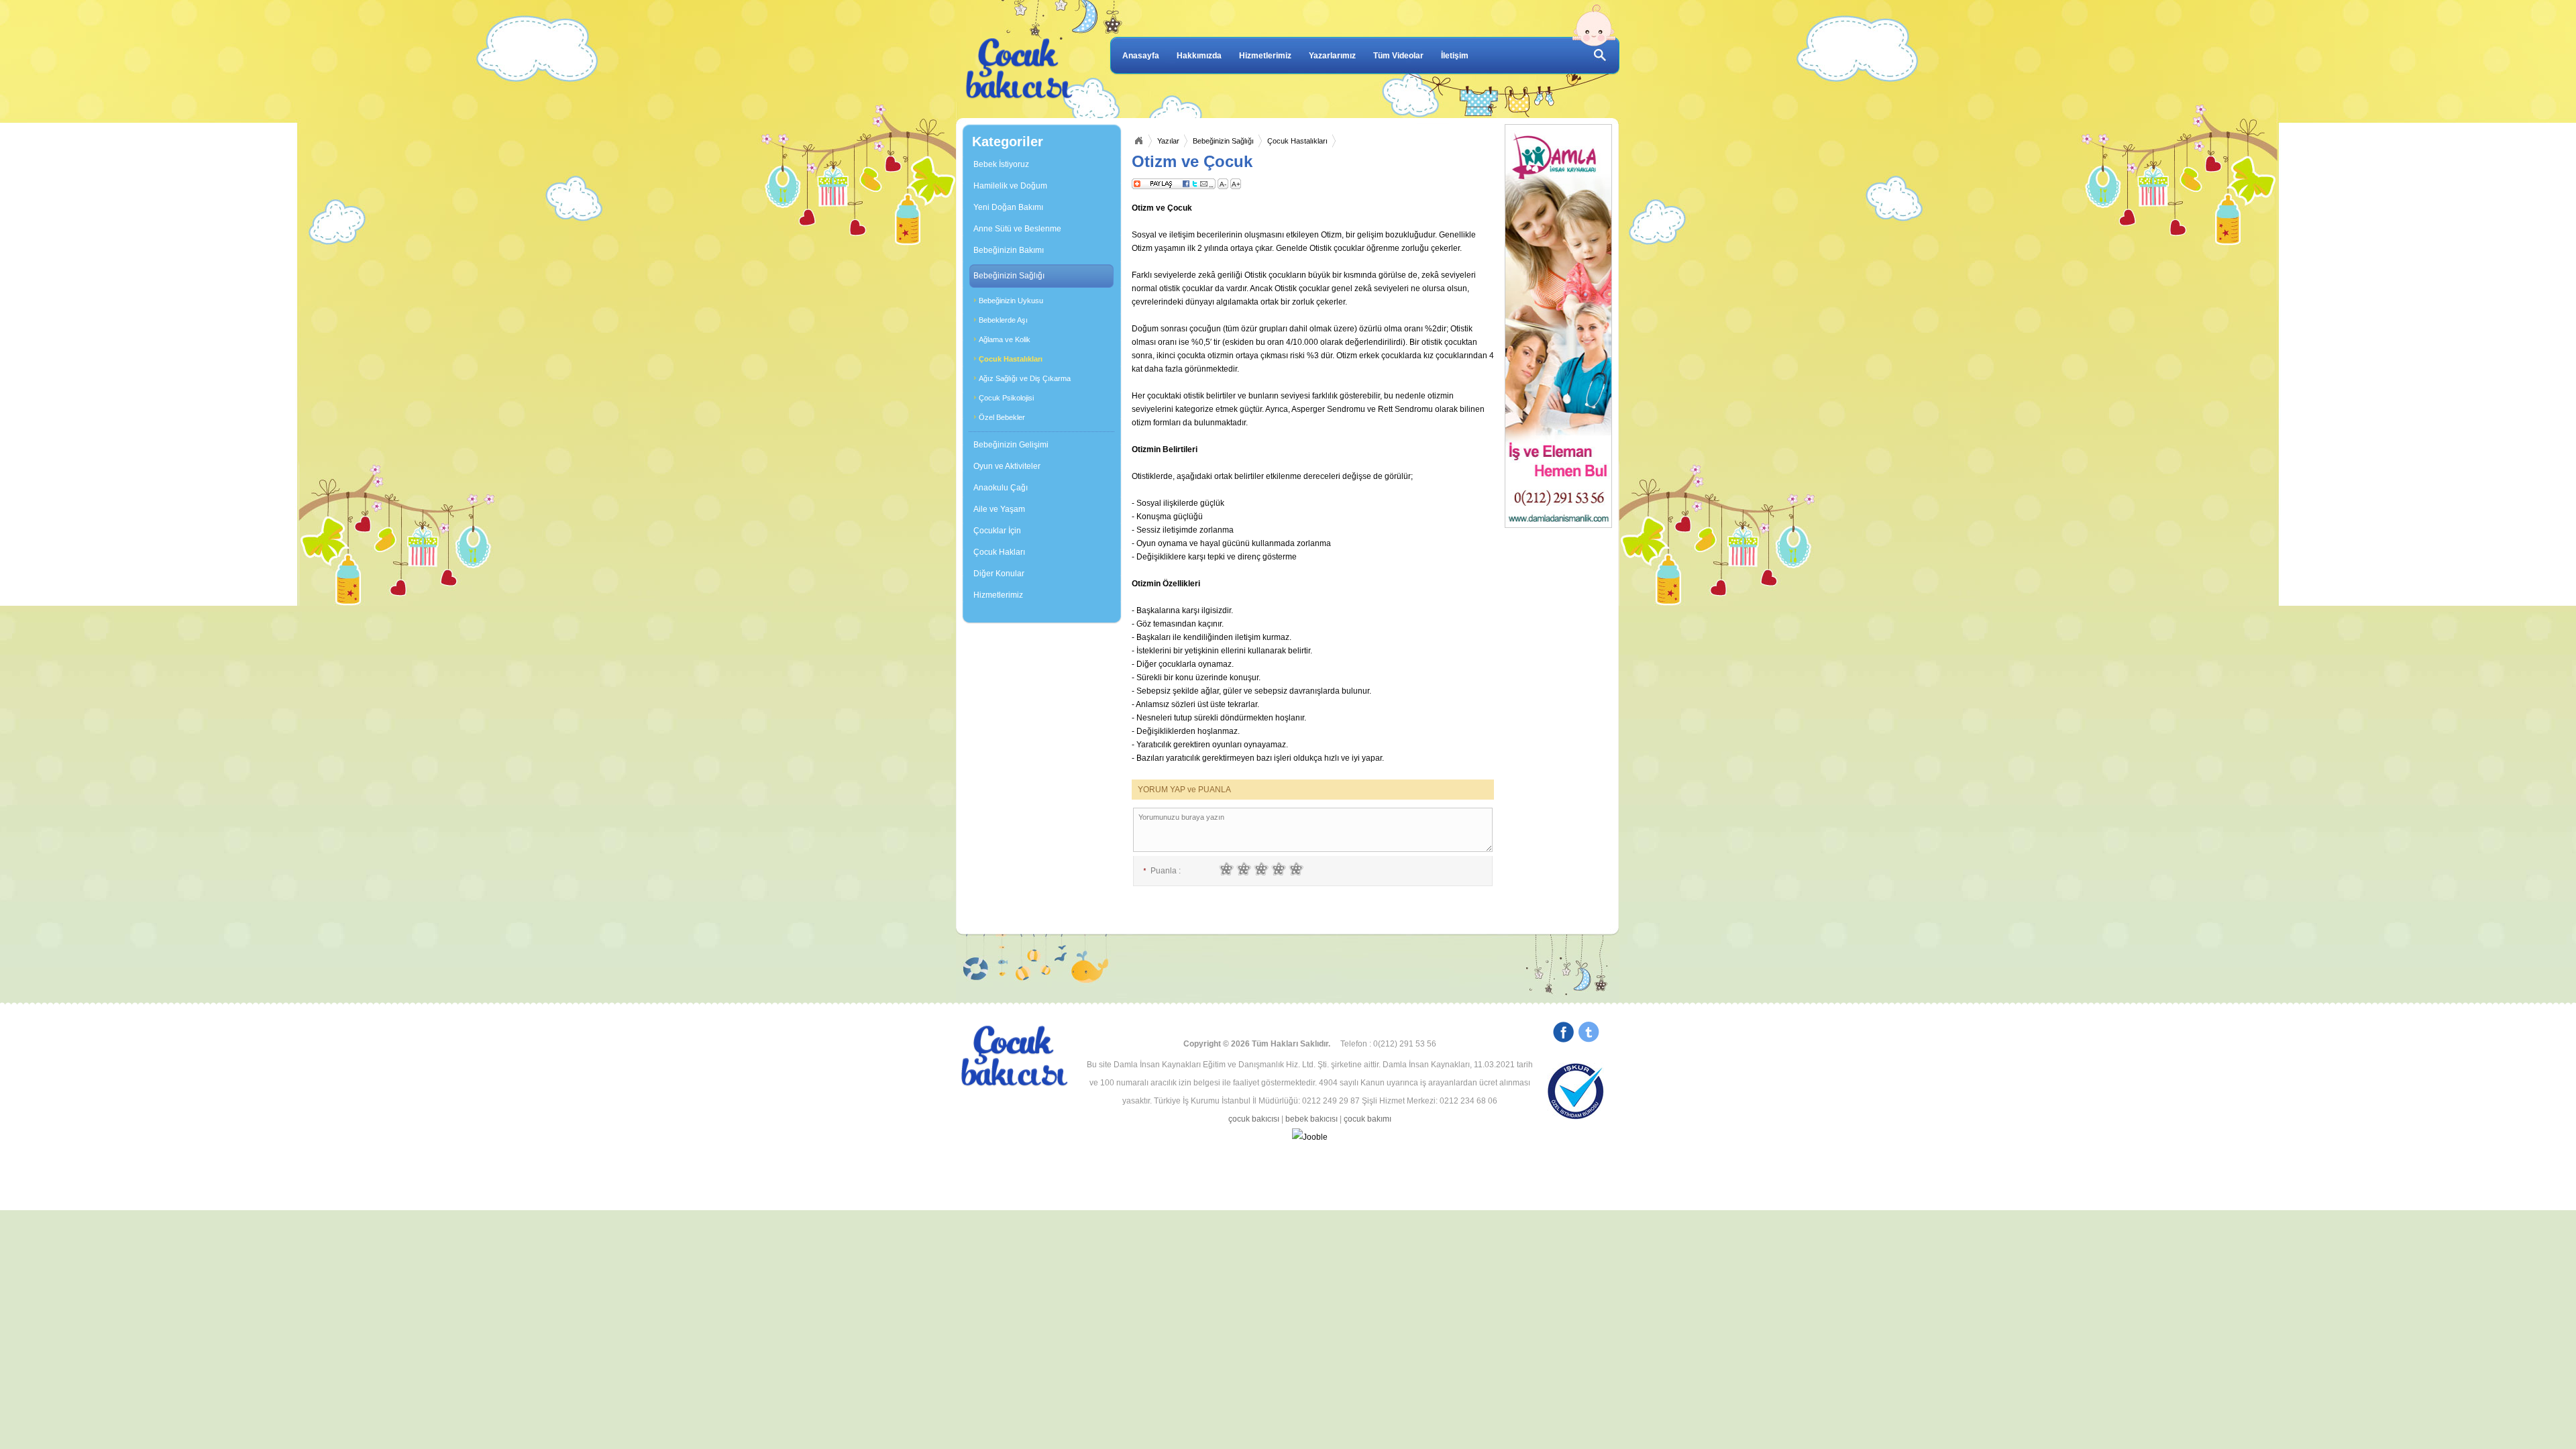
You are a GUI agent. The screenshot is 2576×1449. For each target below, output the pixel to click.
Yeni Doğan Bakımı (1008, 207)
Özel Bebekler (1002, 417)
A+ (1236, 184)
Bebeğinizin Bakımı (1009, 250)
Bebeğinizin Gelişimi (1011, 445)
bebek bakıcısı (1311, 1119)
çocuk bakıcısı (1254, 1119)
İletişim (1455, 56)
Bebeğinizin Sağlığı (1009, 276)
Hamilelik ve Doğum (1010, 186)
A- (1223, 184)
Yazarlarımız (1332, 56)
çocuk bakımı (1367, 1119)
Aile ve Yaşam (999, 509)
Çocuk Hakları (999, 552)
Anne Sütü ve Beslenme (1017, 229)
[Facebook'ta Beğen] (1563, 1034)
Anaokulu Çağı (1001, 488)
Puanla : (1162, 871)
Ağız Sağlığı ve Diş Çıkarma (1025, 378)
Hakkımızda (1199, 56)
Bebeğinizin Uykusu (1011, 301)
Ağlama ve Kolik (1005, 339)
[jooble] (1309, 1137)
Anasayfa (1141, 56)
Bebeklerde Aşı (1003, 320)
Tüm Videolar (1398, 56)
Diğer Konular (999, 574)
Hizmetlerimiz (1265, 56)
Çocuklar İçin (997, 531)
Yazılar (1168, 141)
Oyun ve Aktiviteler (1007, 466)
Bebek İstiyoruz (1001, 164)
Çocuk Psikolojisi (1006, 398)
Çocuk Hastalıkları (1011, 359)
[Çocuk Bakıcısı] (1020, 69)
